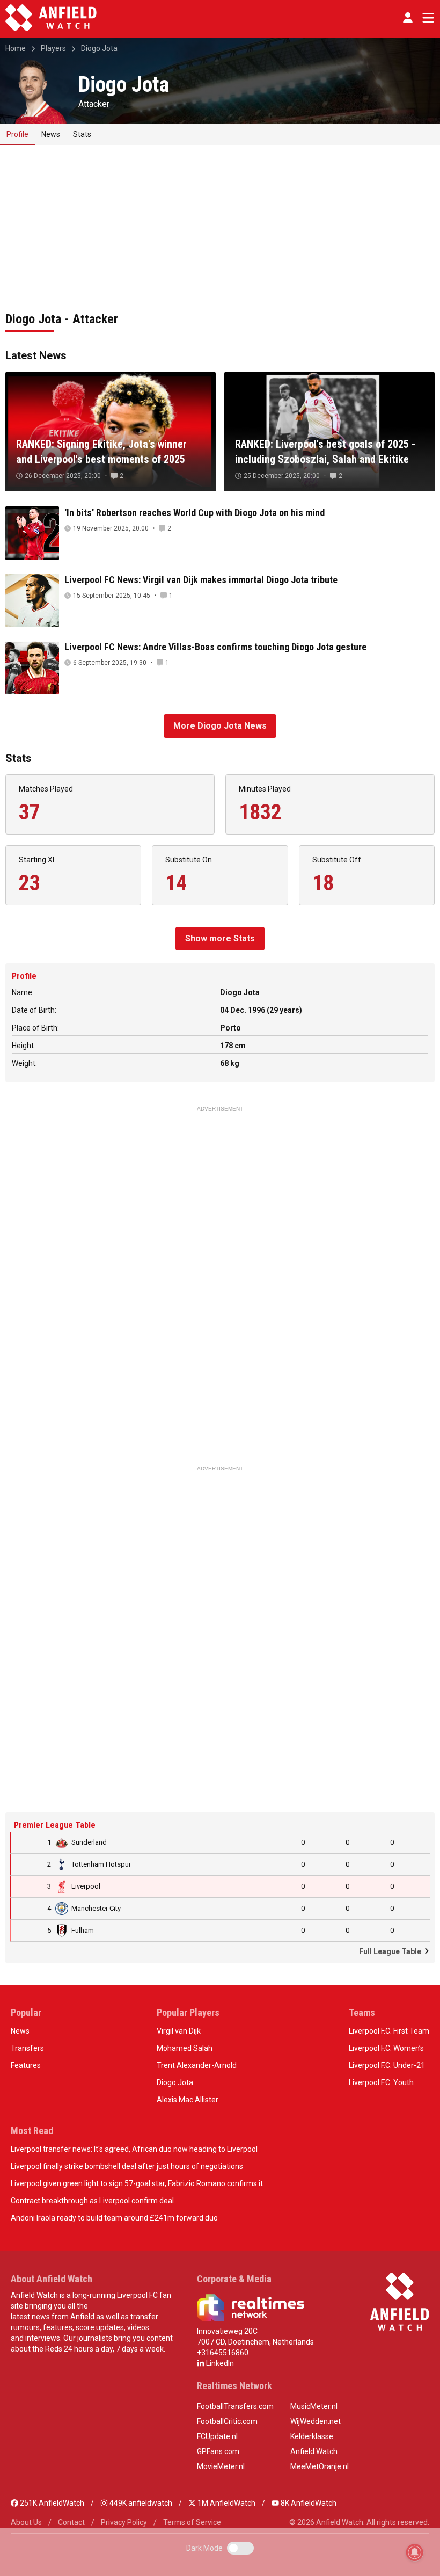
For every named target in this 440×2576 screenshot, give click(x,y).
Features (26, 2065)
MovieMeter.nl (221, 2466)
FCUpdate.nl (217, 2436)
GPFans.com (218, 2451)
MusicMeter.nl (314, 2406)
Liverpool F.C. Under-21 (387, 2065)
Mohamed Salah (185, 2048)
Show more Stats (220, 938)
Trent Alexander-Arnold (197, 2065)
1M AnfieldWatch (226, 2503)
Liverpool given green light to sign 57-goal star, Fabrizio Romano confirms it (137, 2183)
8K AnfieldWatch (308, 2503)
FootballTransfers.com (235, 2406)
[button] (408, 18)
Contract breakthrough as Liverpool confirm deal (92, 2201)
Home (16, 48)
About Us (26, 2522)
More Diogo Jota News (220, 726)
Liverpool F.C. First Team (389, 2031)
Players (53, 48)
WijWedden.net (316, 2421)
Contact (71, 2522)
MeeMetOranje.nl (320, 2466)
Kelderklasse (312, 2436)
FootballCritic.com (227, 2421)
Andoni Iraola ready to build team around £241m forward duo (114, 2218)
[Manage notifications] (415, 2552)
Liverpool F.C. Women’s (386, 2048)
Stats (82, 134)
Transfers (27, 2048)
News (51, 134)
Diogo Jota (99, 48)
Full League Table (391, 1951)
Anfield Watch (314, 2451)
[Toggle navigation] (426, 18)
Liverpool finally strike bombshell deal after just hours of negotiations (127, 2166)
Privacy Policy (124, 2522)
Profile (17, 134)
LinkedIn (219, 2363)
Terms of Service (192, 2522)
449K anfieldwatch (140, 2503)
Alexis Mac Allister (188, 2100)
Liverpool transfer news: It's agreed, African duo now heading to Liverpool (134, 2149)
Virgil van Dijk (179, 2031)
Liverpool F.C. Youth (381, 2082)
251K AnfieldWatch (51, 2503)
